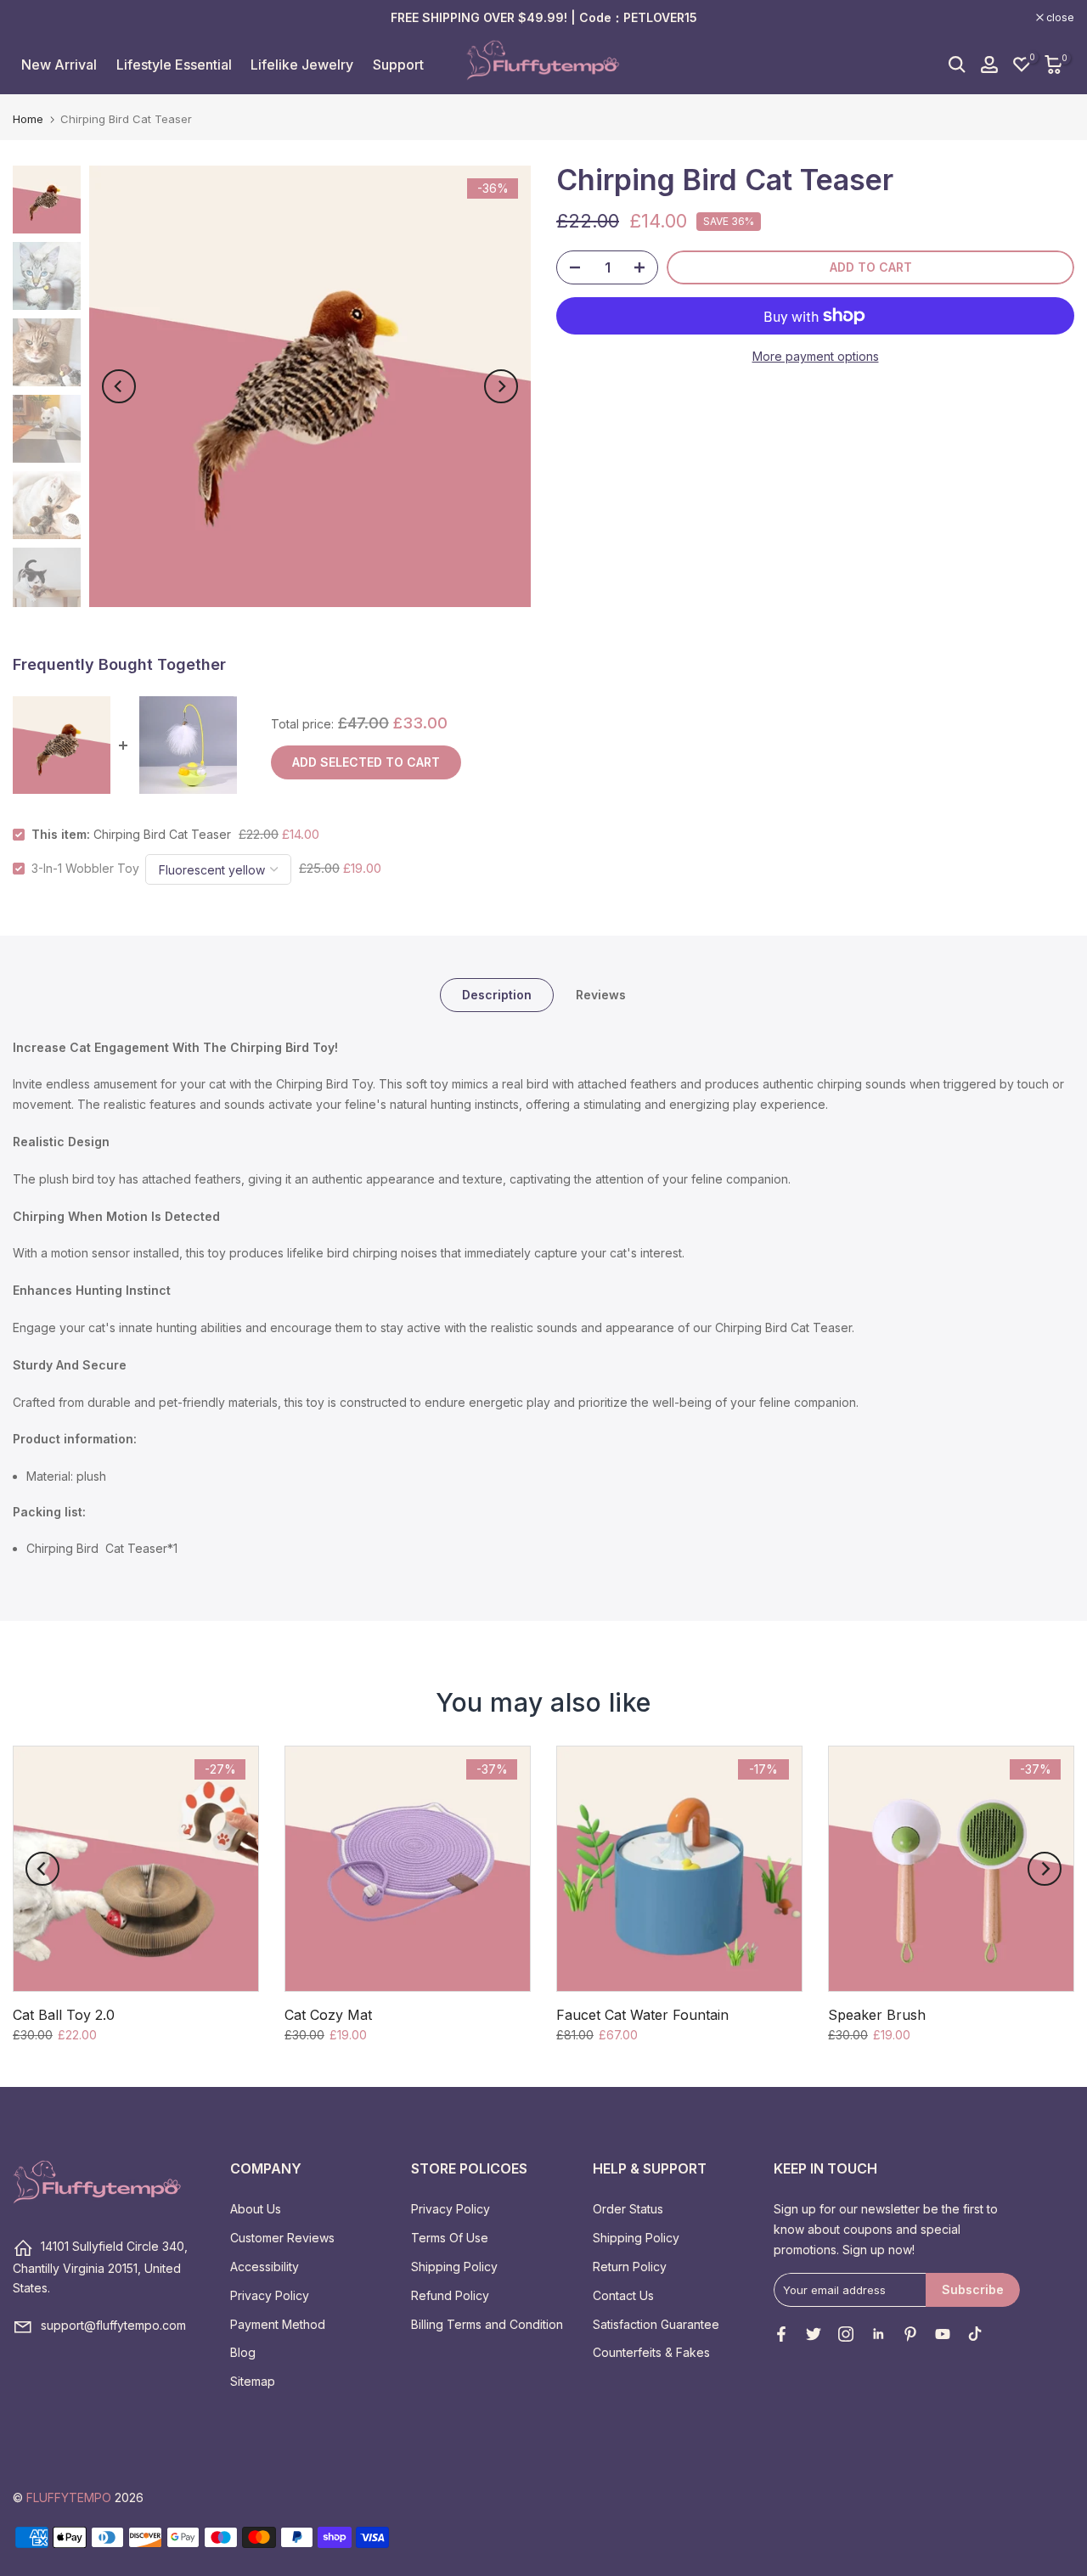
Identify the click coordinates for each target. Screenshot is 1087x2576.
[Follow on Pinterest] (910, 2334)
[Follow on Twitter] (814, 2334)
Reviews (601, 994)
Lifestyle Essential (174, 65)
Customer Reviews (282, 2238)
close (36, 18)
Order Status (628, 2209)
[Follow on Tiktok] (975, 2334)
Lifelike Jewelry (302, 65)
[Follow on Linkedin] (878, 2334)
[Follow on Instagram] (846, 2334)
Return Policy (630, 2267)
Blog (243, 2352)
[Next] (501, 386)
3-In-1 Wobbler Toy (85, 868)
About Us (256, 2209)
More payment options (816, 356)
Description (497, 994)
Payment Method (278, 2324)
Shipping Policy (454, 2267)
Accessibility (265, 2267)
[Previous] (119, 386)
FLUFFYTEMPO (69, 2497)
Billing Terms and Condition (487, 2324)
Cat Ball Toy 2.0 (64, 2015)
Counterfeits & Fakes (651, 2352)
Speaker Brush (877, 2015)
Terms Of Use (450, 2238)
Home (28, 119)
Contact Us (623, 2295)
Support (398, 65)
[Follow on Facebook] (781, 2334)
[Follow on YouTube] (943, 2334)
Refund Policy (450, 2295)
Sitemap (253, 2381)
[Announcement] (543, 18)
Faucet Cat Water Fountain (642, 2015)
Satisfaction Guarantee (656, 2324)
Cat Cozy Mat (328, 2015)
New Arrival (59, 65)
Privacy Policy (270, 2295)
